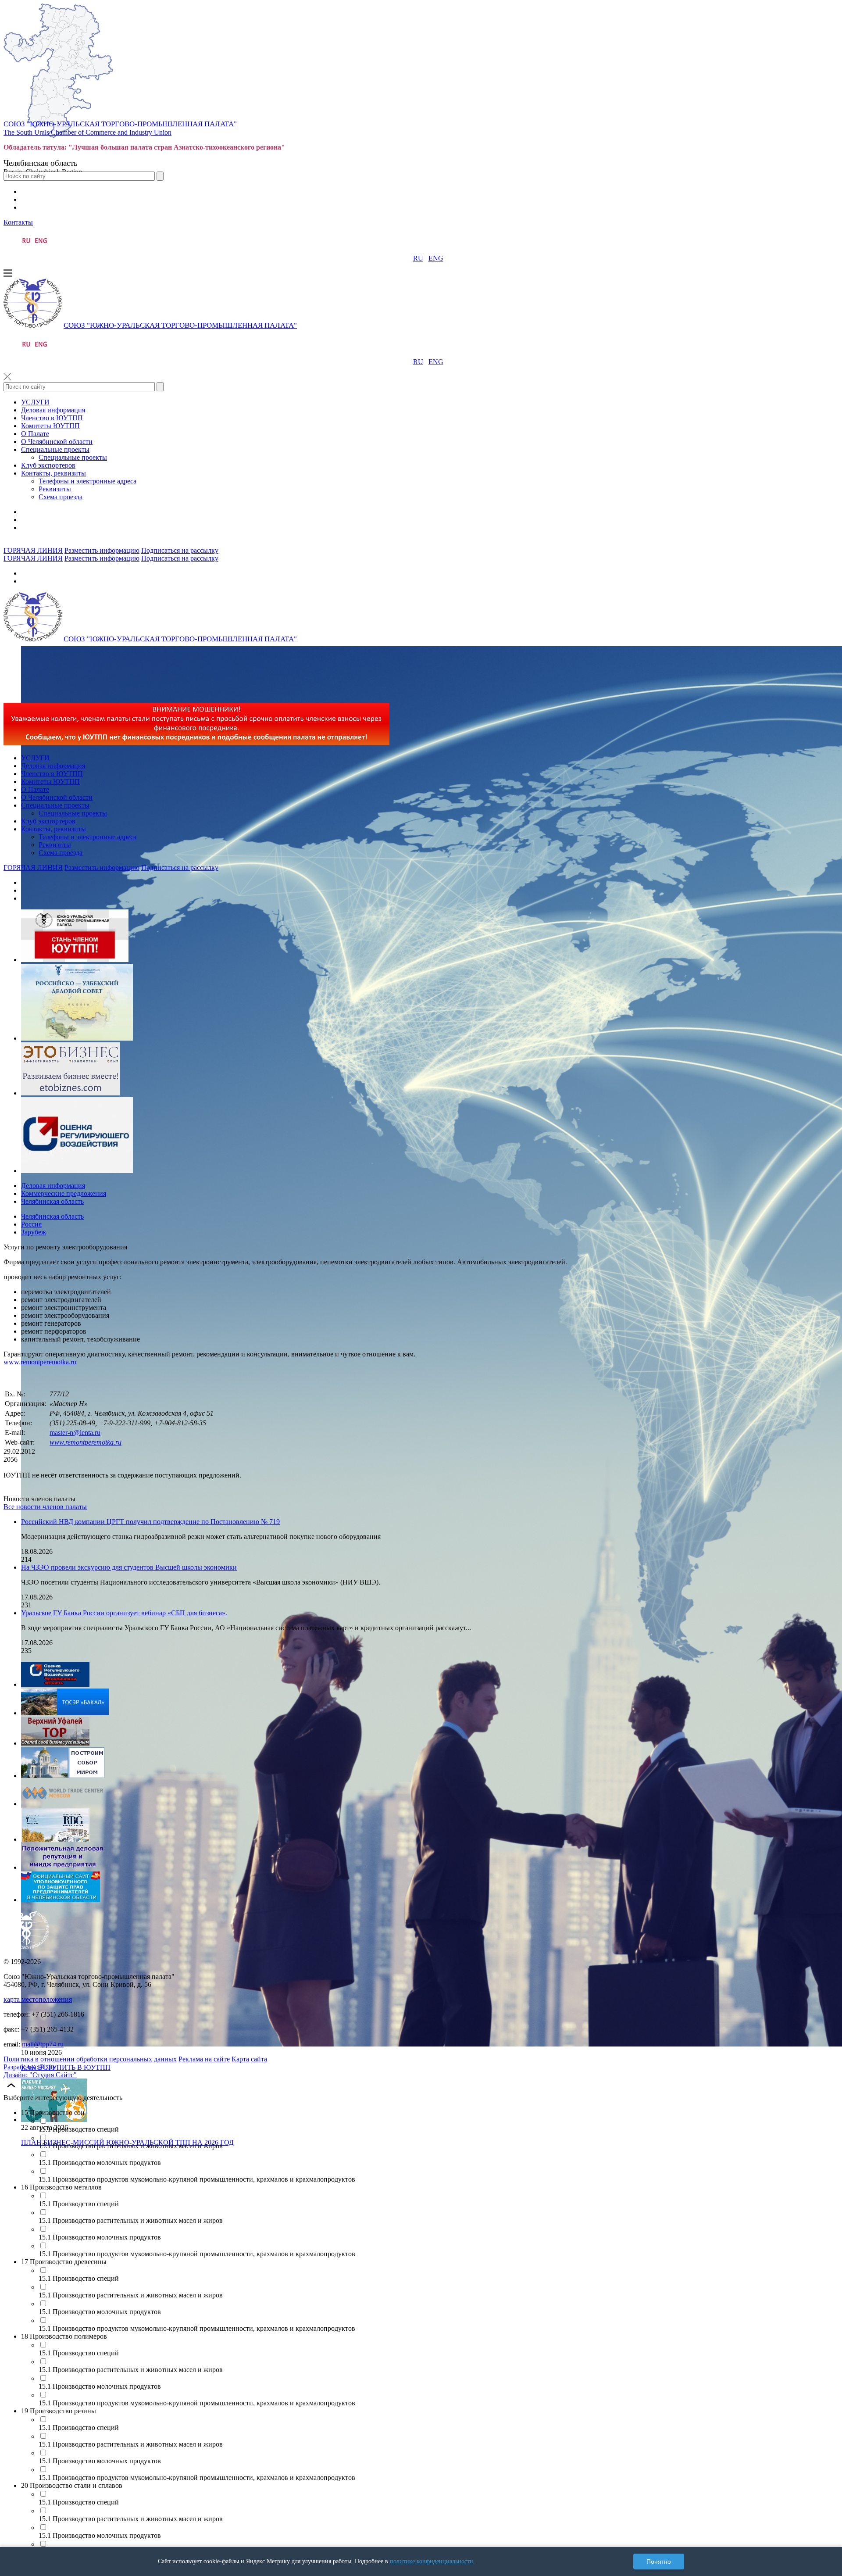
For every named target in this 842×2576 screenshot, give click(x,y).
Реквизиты (55, 489)
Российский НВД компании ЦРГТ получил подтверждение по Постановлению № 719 (150, 1522)
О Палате (35, 434)
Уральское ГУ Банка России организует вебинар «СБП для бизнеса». (124, 1613)
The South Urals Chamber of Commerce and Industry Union (87, 132)
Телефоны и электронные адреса (87, 481)
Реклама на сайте (204, 2059)
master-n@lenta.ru (75, 1433)
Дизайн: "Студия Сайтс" (40, 2075)
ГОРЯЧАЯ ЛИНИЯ (33, 550)
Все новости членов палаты (45, 1507)
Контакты (18, 222)
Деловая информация (53, 410)
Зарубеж (34, 1232)
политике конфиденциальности (432, 2561)
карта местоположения (38, 1999)
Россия (31, 1224)
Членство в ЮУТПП (52, 418)
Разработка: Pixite (30, 2067)
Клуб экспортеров (48, 465)
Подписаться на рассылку (180, 550)
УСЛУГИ (35, 402)
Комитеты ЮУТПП (50, 426)
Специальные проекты (55, 449)
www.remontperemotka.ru (40, 1362)
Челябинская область (52, 1201)
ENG (436, 258)
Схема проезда (61, 497)
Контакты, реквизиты (54, 473)
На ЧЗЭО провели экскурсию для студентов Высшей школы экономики (129, 1567)
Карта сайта (249, 2059)
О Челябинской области (57, 442)
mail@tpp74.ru (43, 2044)
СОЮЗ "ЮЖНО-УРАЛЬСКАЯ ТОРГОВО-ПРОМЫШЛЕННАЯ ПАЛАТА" (120, 124)
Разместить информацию (102, 550)
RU (418, 258)
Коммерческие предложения (64, 1193)
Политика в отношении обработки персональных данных (90, 2059)
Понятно (659, 2562)
